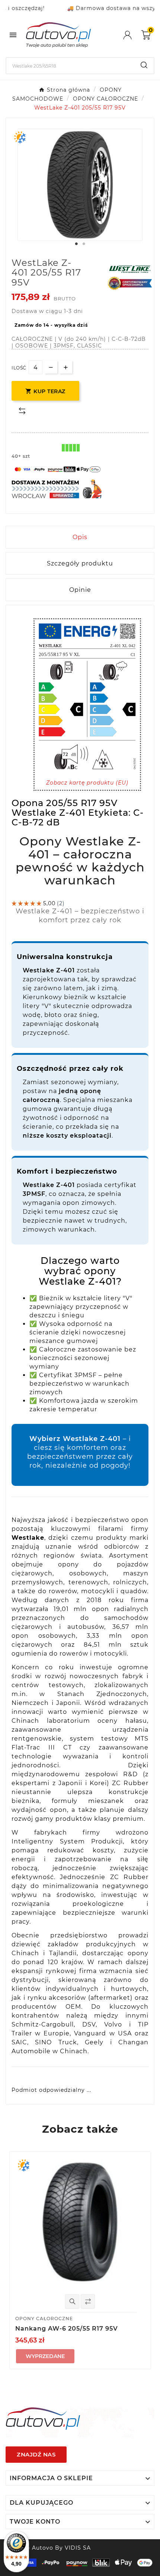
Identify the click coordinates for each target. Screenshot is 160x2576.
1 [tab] (76, 244)
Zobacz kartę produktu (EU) (87, 783)
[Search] (144, 65)
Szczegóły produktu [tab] (80, 563)
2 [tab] (84, 244)
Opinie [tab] (80, 590)
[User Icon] (132, 35)
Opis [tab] (80, 537)
